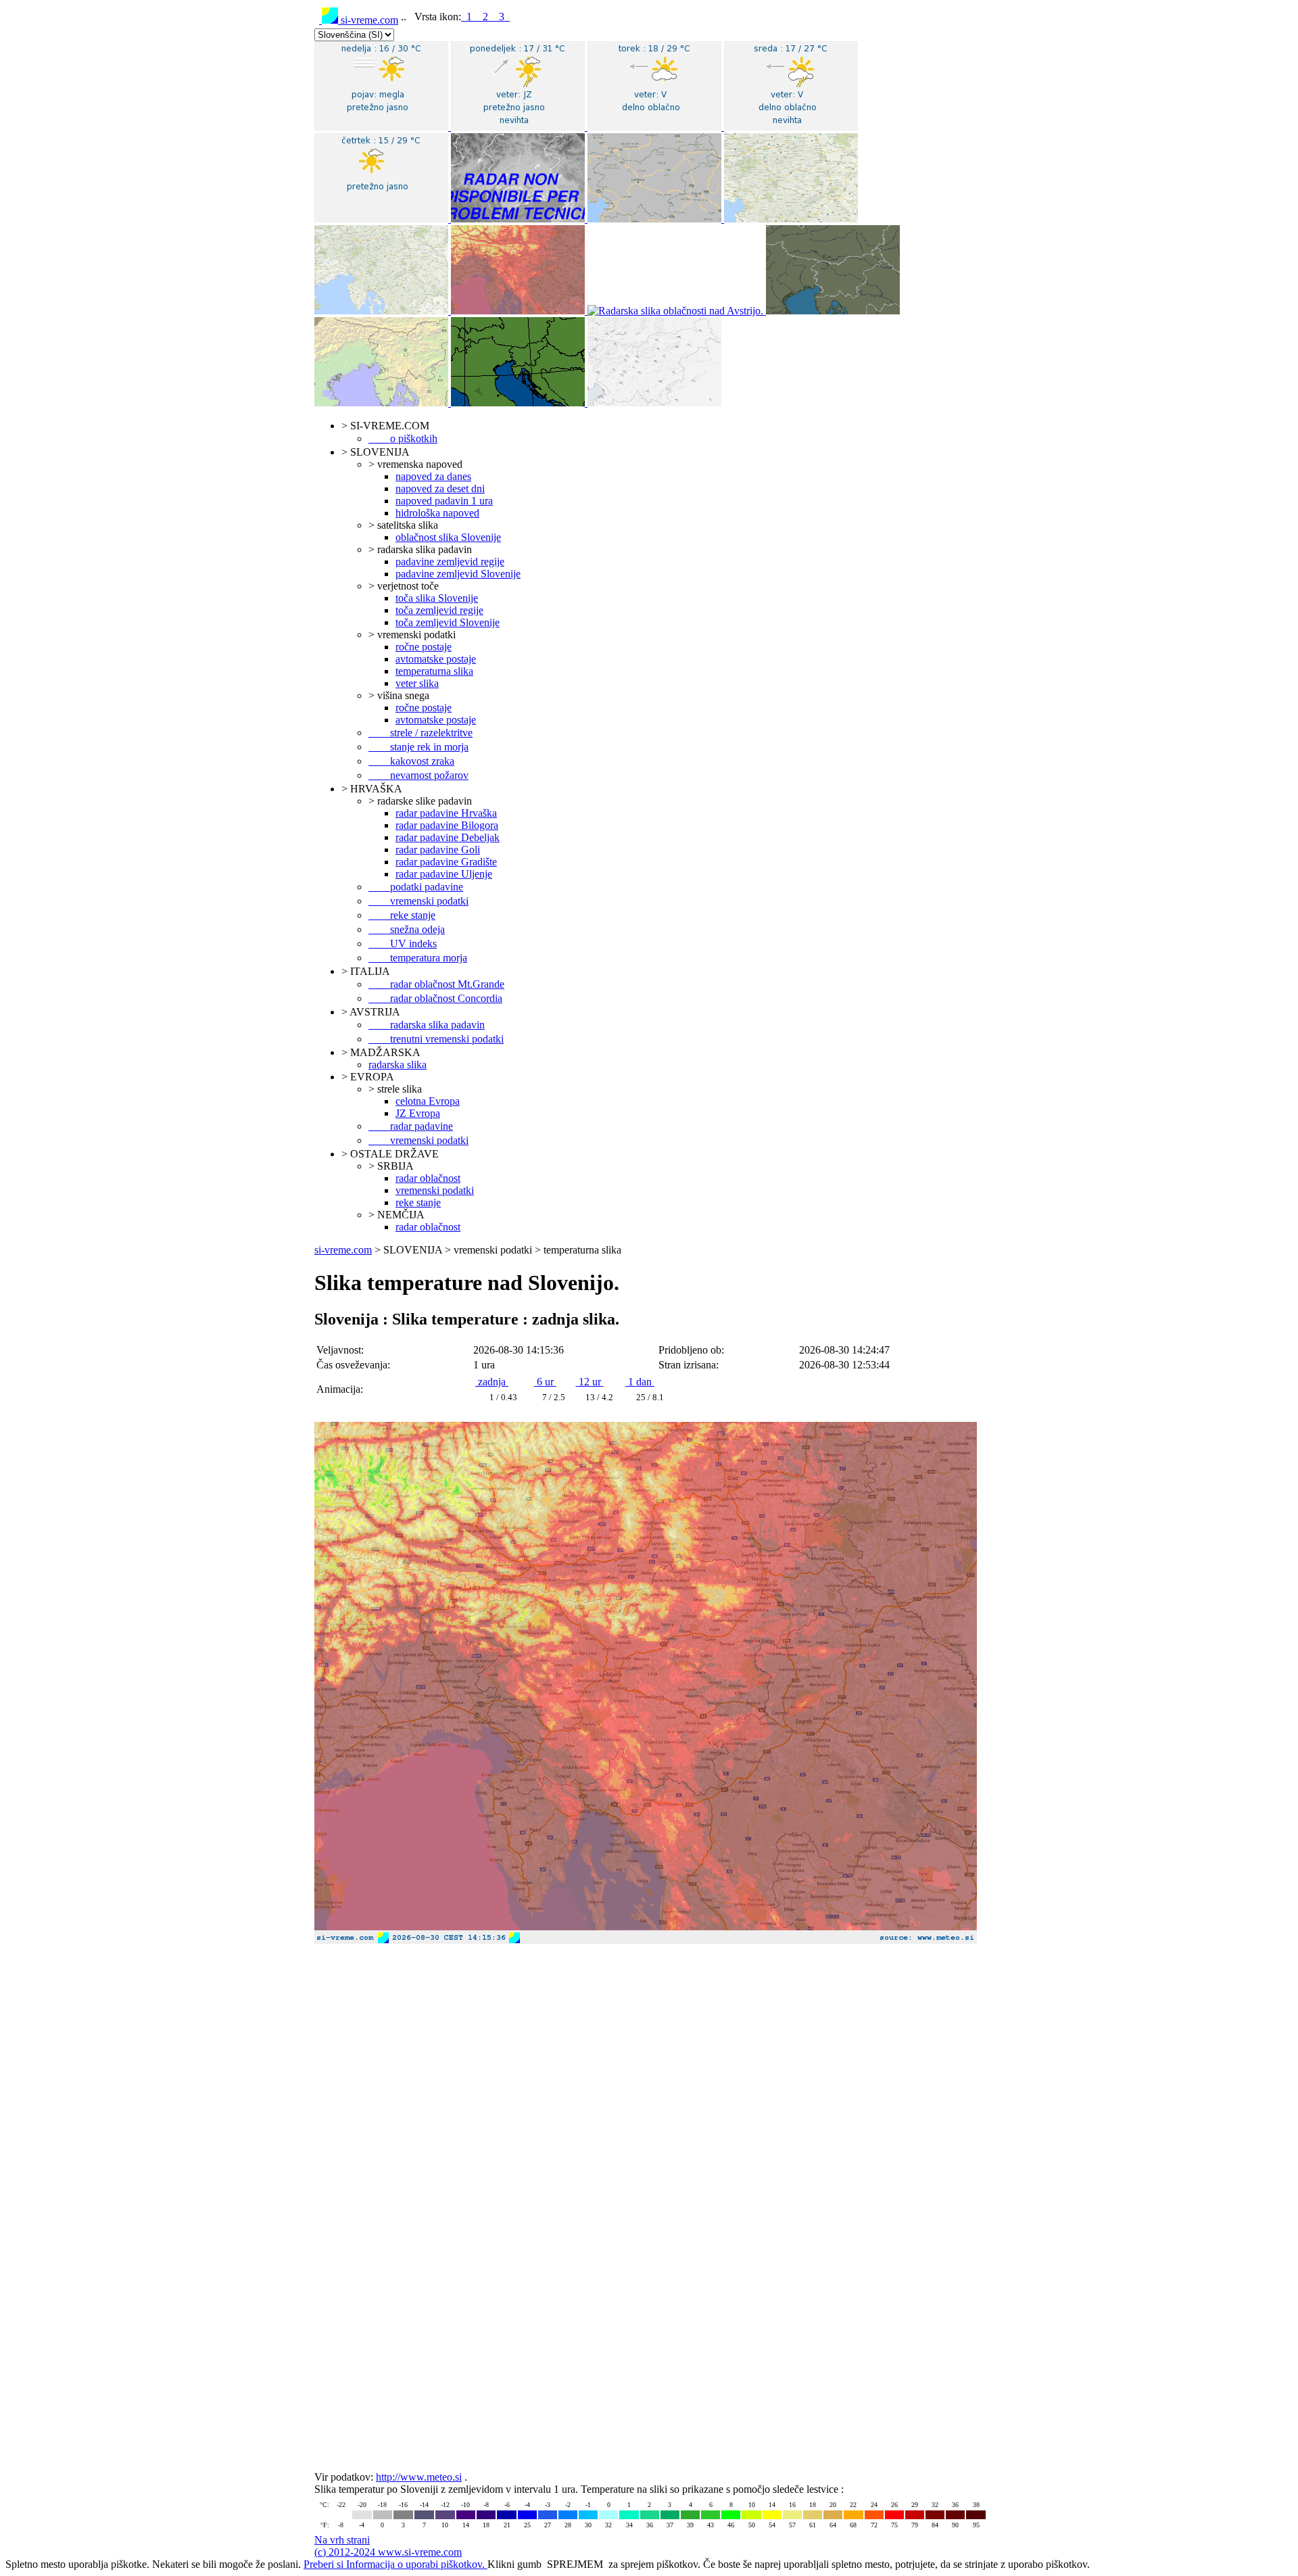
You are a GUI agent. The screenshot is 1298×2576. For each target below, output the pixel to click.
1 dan (640, 1382)
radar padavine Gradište (446, 862)
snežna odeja (407, 929)
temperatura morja (418, 958)
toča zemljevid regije (439, 610)
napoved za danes (433, 476)
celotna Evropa (428, 1101)
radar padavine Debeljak (448, 837)
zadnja (492, 1382)
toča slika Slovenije (437, 598)
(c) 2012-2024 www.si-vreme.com (388, 2552)
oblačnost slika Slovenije (448, 537)
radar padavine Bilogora (447, 825)
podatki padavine (416, 887)
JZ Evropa (418, 1113)
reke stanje (402, 915)
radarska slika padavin (427, 1025)
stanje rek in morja (418, 747)
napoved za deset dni (440, 488)
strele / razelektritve (420, 733)
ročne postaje (424, 647)
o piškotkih (403, 438)
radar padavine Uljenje (444, 874)
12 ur (590, 1382)
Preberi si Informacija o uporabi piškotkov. (395, 2564)
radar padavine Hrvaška (446, 813)
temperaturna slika (434, 671)
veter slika (417, 683)
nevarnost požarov (418, 775)
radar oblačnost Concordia (435, 998)
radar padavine (411, 1126)
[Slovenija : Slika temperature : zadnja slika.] (649, 1947)
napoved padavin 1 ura (444, 501)
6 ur (545, 1382)
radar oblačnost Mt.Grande (436, 984)
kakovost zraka (411, 761)
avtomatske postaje (436, 659)
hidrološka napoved (437, 513)
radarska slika (398, 1065)
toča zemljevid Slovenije (448, 622)
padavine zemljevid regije (450, 562)
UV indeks (403, 944)
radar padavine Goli (438, 850)
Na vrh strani (342, 2540)
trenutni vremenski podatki (436, 1039)
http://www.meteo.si (419, 2477)
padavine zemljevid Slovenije (458, 574)
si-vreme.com (368, 20)
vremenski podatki (418, 901)
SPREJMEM (575, 2564)
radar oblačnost (428, 1178)
